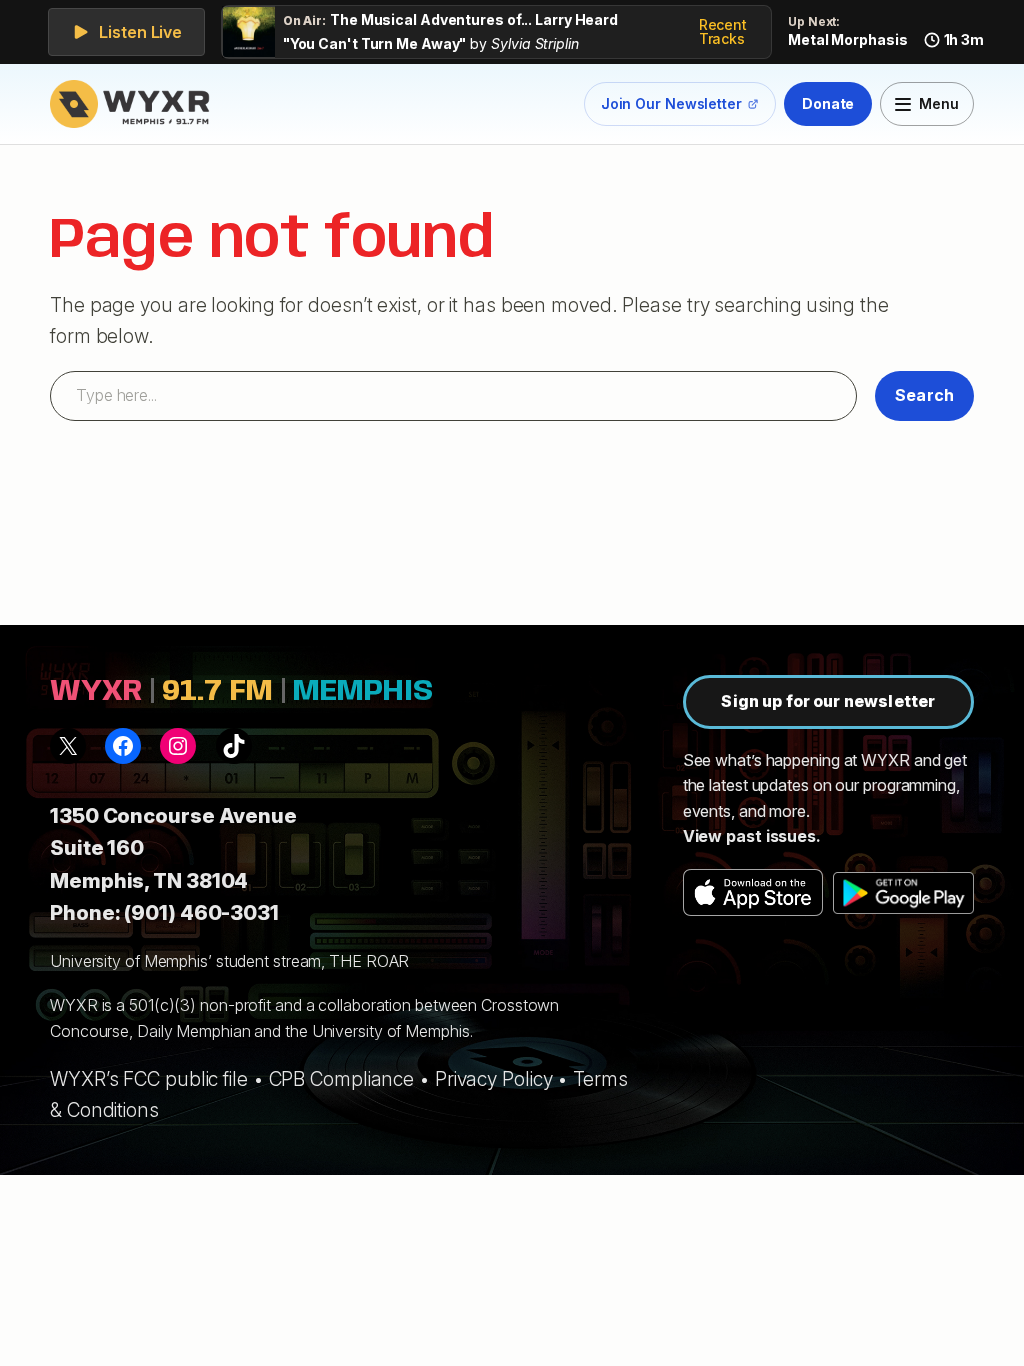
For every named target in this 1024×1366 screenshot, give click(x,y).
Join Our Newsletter (671, 107)
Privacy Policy (494, 1079)
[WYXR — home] (134, 104)
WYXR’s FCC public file (149, 1079)
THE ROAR (369, 961)
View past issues (749, 836)
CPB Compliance (342, 1079)
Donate (828, 103)
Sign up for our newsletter (828, 701)
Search (924, 395)
